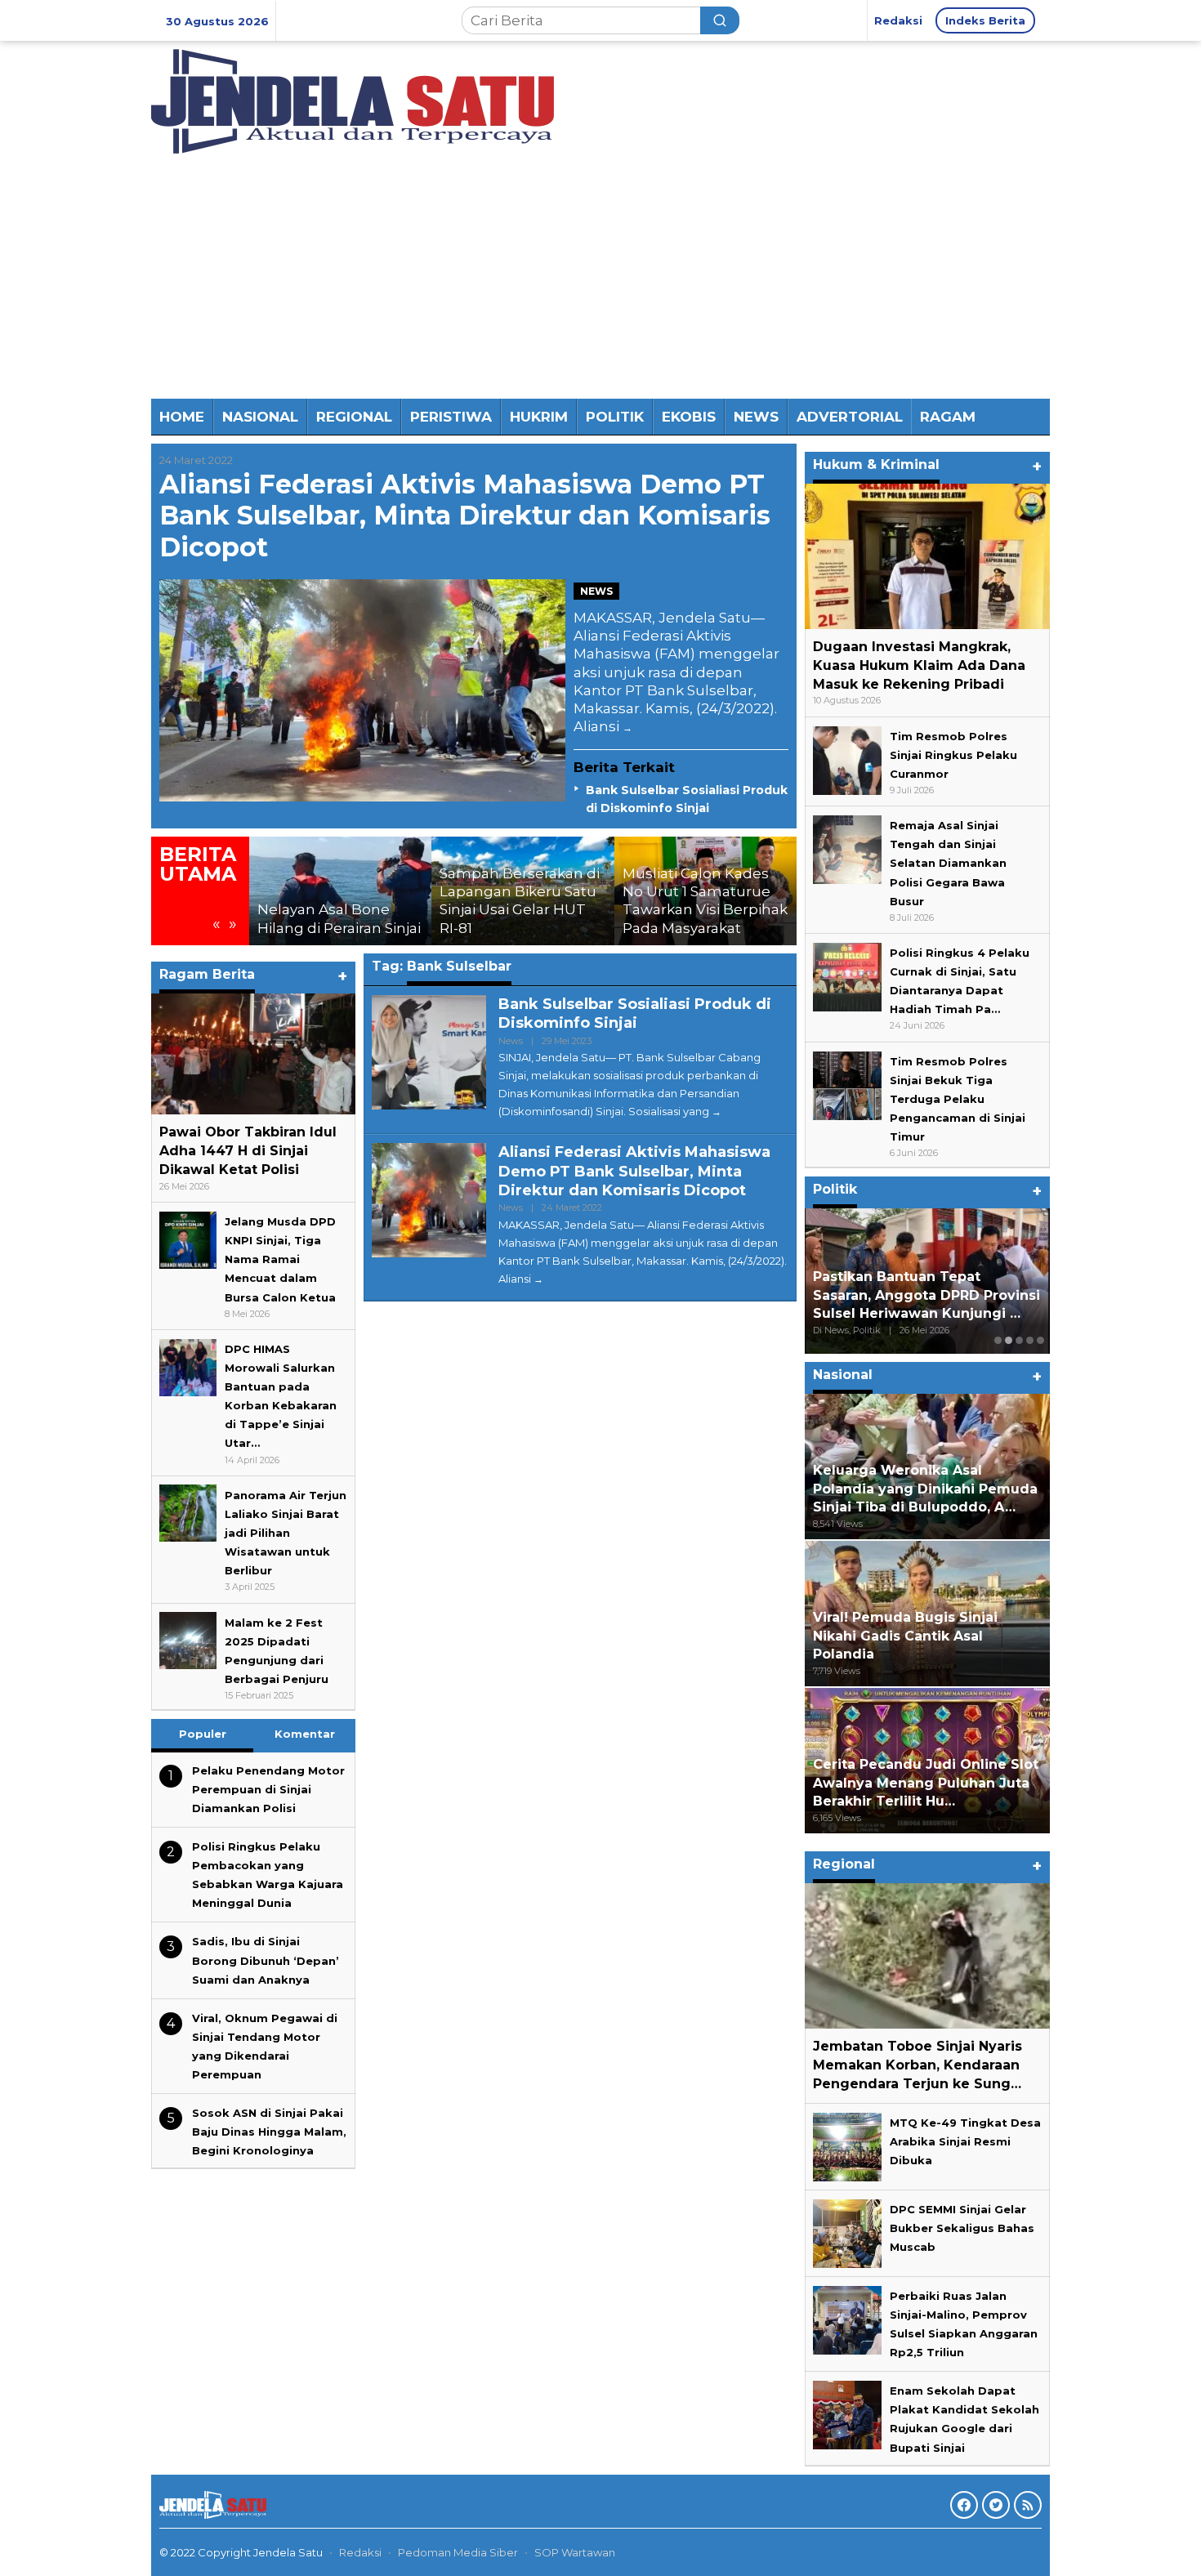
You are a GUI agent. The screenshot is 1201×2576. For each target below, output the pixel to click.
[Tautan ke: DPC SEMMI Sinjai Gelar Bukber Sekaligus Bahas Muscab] (847, 2232)
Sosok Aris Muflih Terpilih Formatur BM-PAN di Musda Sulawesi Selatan (910, 1295)
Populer (203, 1734)
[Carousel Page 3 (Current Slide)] (1019, 1340)
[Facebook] (964, 2505)
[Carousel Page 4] (1030, 1340)
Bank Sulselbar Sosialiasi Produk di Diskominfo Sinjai (635, 1013)
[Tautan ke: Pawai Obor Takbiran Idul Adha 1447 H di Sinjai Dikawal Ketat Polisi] (253, 1054)
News (596, 591)
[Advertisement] (600, 276)
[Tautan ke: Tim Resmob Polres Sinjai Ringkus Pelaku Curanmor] (847, 759)
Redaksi (360, 2552)
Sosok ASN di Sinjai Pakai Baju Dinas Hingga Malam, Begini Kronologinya (269, 2132)
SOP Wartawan (575, 2552)
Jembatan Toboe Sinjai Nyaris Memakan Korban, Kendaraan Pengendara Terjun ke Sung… (917, 2065)
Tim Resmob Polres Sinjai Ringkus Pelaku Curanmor (953, 755)
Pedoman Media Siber (458, 2552)
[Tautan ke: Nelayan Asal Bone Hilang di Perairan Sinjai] (340, 891)
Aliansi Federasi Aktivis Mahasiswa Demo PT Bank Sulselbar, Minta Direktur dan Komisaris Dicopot (465, 516)
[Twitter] (996, 2505)
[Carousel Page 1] (998, 1340)
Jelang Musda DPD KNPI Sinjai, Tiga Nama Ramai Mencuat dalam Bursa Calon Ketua (280, 1259)
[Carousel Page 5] (1040, 1340)
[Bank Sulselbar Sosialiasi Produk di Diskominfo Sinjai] (717, 1112)
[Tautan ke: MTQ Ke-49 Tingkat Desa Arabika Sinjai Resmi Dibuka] (847, 2145)
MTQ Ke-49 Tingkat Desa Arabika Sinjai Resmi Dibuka (965, 2141)
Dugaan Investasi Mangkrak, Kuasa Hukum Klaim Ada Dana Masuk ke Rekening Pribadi (919, 665)
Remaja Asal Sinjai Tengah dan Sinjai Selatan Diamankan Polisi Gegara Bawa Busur (948, 863)
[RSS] (1028, 2505)
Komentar (305, 1734)
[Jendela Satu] (353, 100)
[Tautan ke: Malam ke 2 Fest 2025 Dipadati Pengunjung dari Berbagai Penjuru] (188, 1640)
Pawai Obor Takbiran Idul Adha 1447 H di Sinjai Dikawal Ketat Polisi (248, 1151)
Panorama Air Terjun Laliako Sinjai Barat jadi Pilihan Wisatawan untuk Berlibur (286, 1532)
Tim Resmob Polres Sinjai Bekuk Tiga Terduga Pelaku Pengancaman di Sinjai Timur (958, 1099)
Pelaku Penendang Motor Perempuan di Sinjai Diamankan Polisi (268, 1789)
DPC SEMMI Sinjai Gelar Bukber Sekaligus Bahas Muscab (962, 2228)
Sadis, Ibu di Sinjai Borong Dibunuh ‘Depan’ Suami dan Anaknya (266, 1960)
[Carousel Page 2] (1009, 1340)
